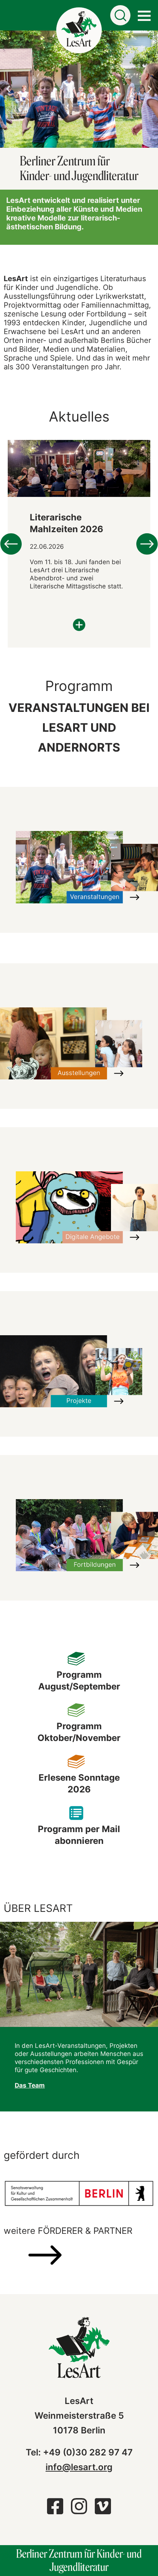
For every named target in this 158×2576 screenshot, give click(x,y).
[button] (8, 89)
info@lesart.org (79, 2467)
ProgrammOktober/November (79, 1732)
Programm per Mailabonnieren (79, 1835)
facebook (55, 2510)
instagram (79, 2510)
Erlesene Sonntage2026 (79, 1783)
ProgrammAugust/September (79, 1681)
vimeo (103, 2510)
